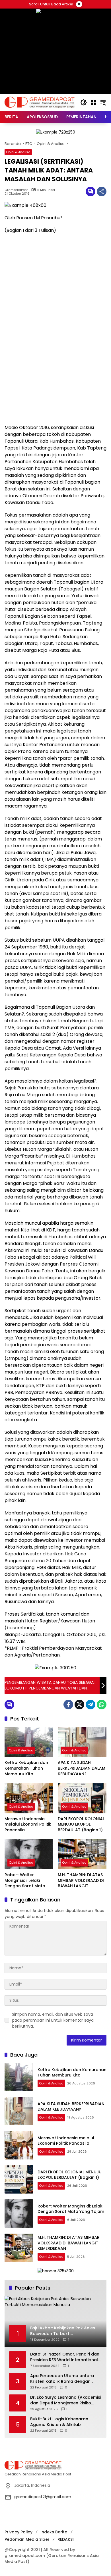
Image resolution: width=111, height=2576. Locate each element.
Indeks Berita (54, 2532)
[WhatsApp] (102, 1705)
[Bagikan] (102, 192)
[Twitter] (79, 1705)
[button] (84, 102)
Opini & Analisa (18, 152)
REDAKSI (66, 2539)
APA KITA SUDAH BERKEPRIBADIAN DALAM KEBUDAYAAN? (82, 1768)
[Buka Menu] (93, 102)
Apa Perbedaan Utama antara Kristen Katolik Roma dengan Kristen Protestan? (62, 2379)
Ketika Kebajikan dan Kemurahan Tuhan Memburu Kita (26, 1768)
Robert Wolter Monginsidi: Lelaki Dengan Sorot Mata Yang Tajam (25, 1881)
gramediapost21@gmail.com (43, 2497)
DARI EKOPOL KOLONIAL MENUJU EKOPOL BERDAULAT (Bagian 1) (81, 1824)
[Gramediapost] (40, 102)
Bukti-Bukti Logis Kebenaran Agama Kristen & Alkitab (59, 2422)
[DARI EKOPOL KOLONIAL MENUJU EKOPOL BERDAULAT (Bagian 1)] (82, 1798)
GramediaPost (16, 190)
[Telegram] (91, 1705)
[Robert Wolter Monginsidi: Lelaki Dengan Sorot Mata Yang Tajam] (29, 1854)
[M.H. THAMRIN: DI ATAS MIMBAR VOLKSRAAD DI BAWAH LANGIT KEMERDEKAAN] (82, 1854)
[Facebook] (68, 1705)
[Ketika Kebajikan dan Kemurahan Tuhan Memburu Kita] (29, 1742)
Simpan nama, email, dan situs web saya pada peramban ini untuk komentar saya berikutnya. (53, 2020)
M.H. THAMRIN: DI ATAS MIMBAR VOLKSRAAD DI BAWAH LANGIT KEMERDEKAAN (81, 1881)
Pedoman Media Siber (27, 2539)
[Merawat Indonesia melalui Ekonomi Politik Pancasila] (29, 1798)
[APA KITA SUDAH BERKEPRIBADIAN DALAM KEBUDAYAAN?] (82, 1742)
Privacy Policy (18, 2532)
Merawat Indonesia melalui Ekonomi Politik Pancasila (28, 1824)
